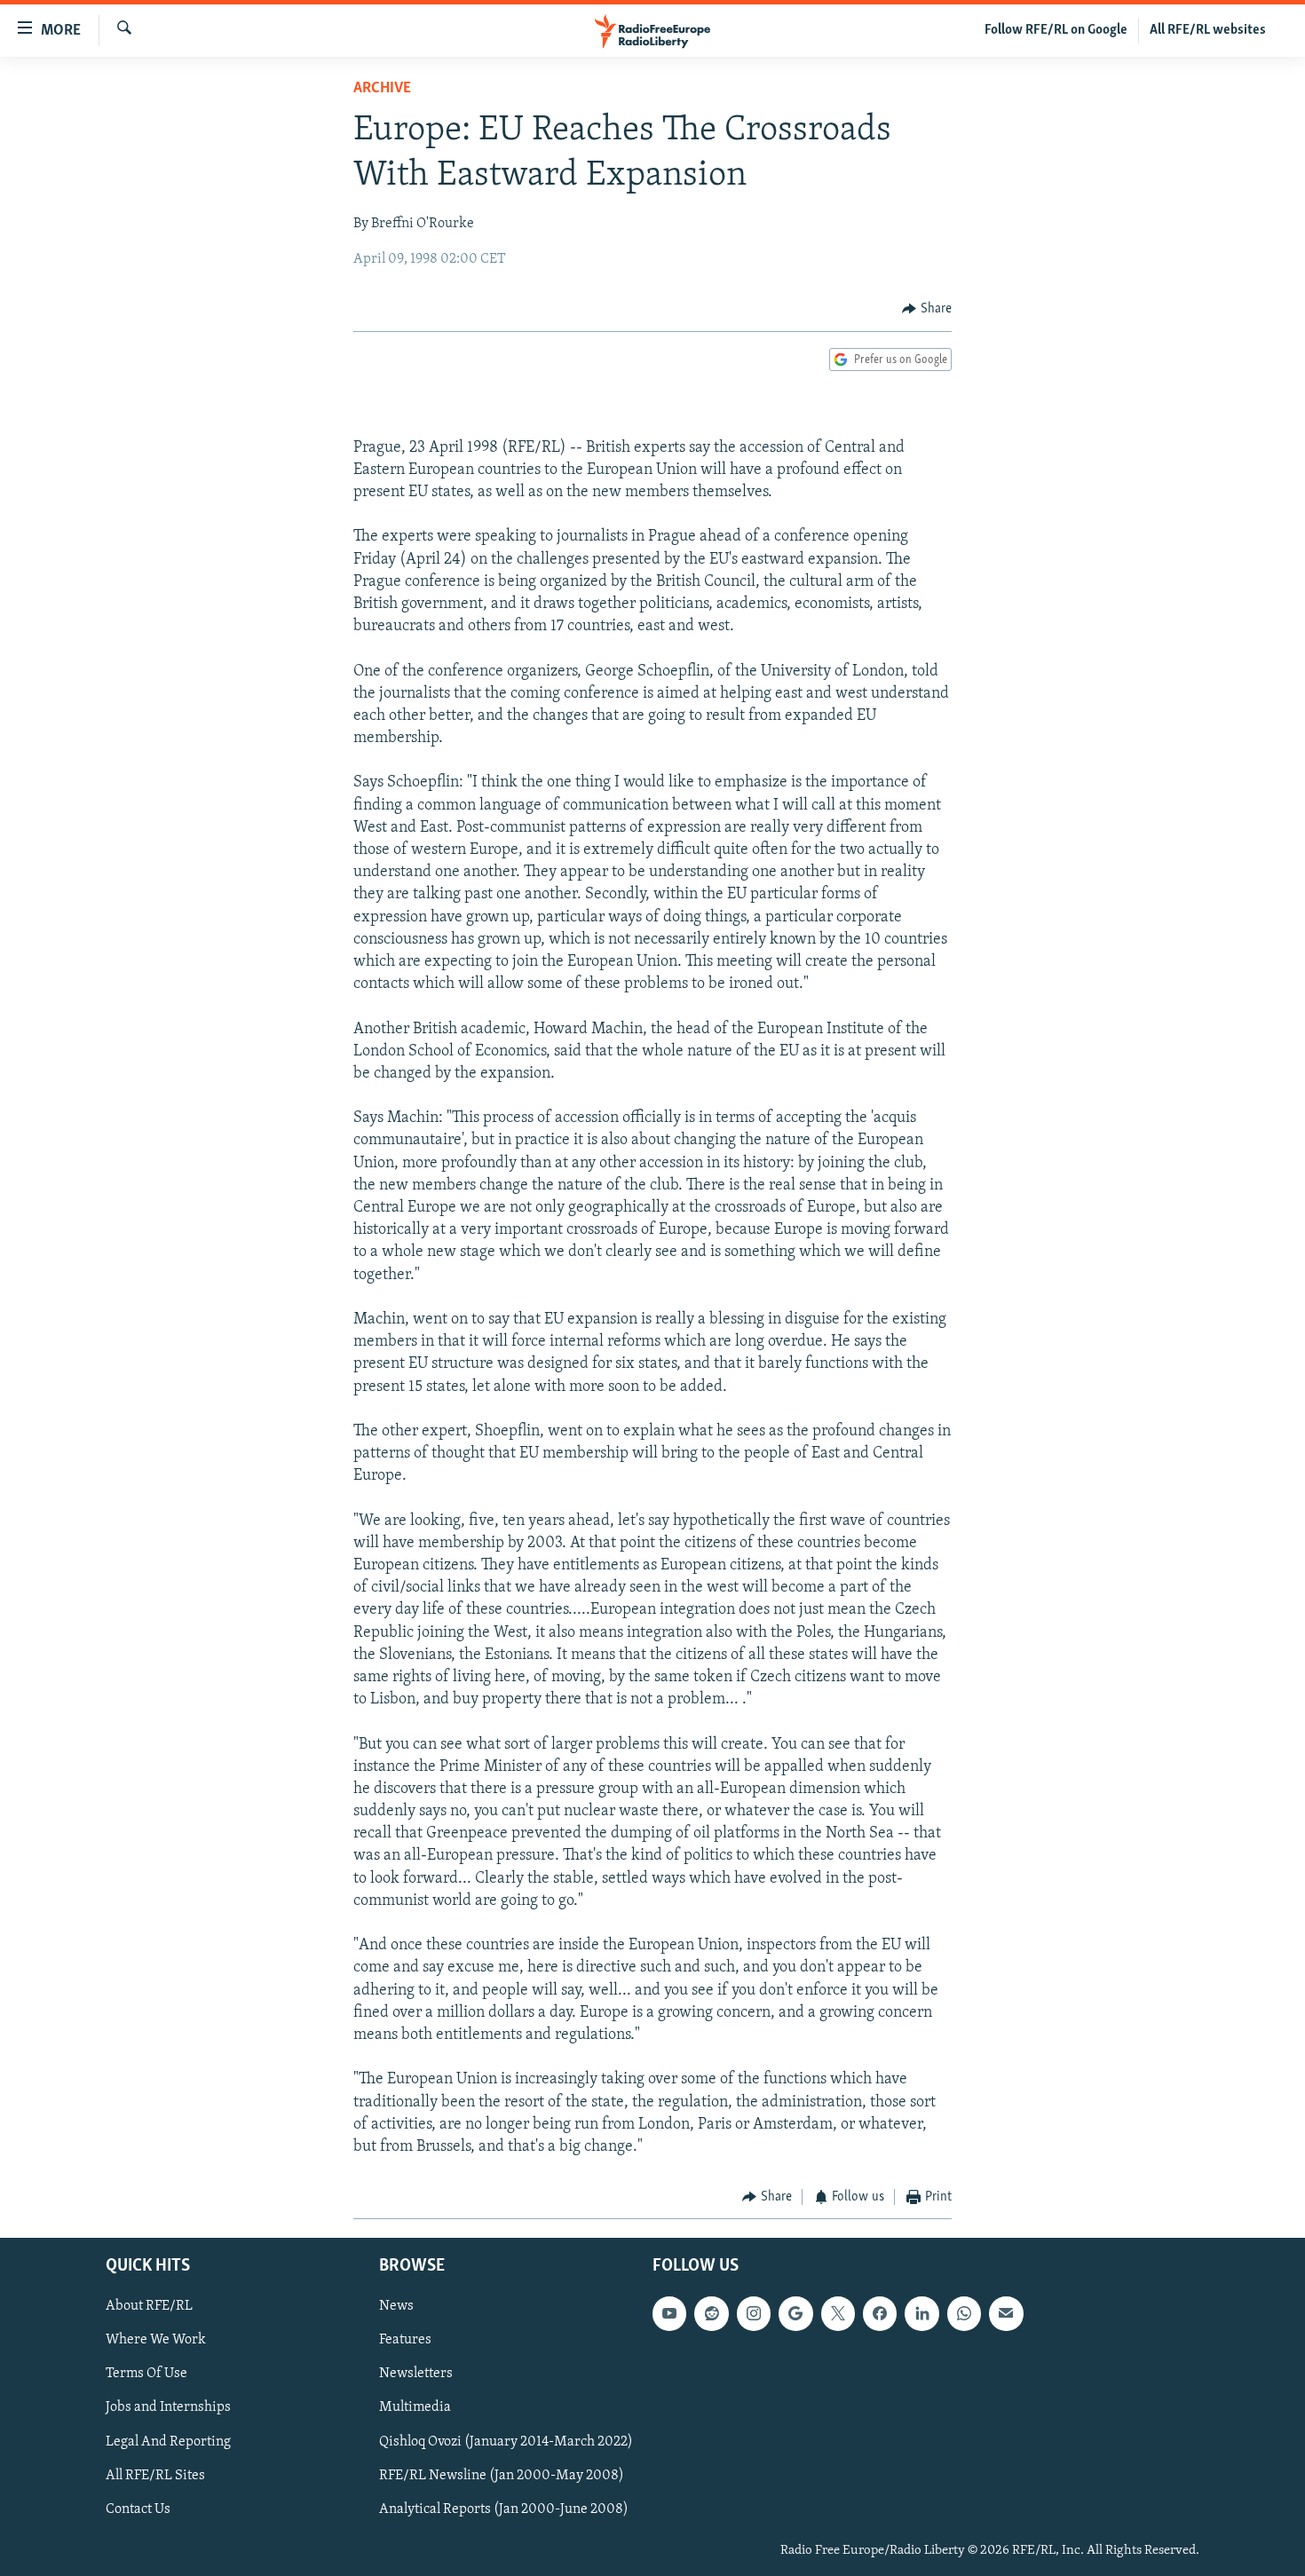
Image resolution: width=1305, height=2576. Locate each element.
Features (405, 2340)
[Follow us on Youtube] (669, 2313)
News (396, 2306)
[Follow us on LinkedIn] (921, 2313)
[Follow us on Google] (795, 2313)
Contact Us (138, 2509)
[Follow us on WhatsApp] (964, 2313)
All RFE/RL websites (1208, 30)
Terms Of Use (146, 2374)
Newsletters (416, 2374)
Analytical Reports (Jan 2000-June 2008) (504, 2509)
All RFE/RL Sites (155, 2475)
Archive (382, 89)
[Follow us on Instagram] (754, 2313)
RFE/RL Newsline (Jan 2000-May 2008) (502, 2475)
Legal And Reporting (168, 2441)
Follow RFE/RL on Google (1056, 30)
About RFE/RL (149, 2306)
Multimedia (415, 2407)
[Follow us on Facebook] (880, 2313)
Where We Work (156, 2340)
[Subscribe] (1006, 2313)
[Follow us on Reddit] (711, 2313)
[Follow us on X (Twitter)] (838, 2313)
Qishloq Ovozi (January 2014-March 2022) (506, 2441)
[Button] (927, 309)
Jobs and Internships (168, 2407)
